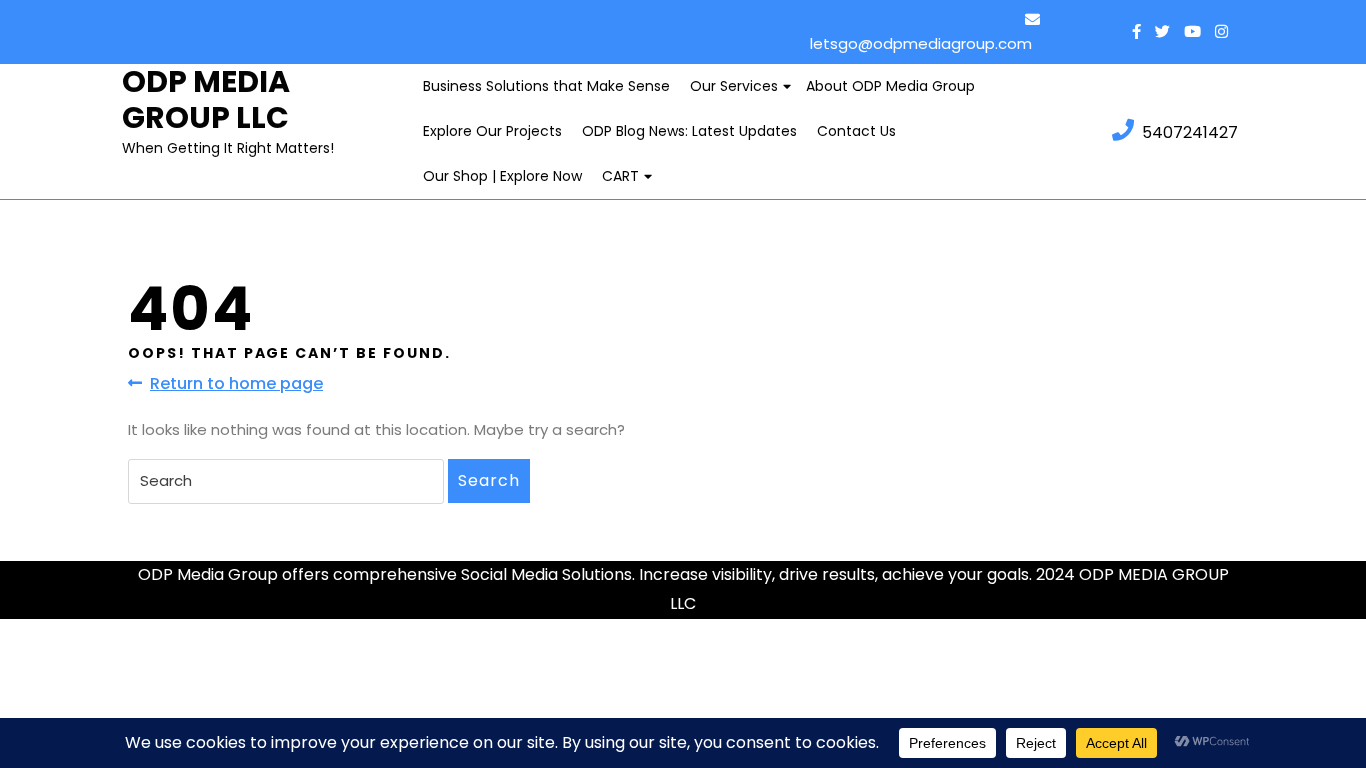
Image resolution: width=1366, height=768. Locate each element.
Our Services (734, 86)
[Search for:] (286, 482)
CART (620, 176)
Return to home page (236, 383)
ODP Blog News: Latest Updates (689, 131)
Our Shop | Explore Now (502, 176)
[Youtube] (1187, 31)
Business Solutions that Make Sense (546, 86)
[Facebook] (1136, 31)
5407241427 (1190, 132)
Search (489, 480)
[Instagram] (1216, 31)
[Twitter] (1157, 31)
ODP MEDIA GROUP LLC (206, 99)
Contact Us (856, 131)
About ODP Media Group (890, 86)
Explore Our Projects (492, 131)
